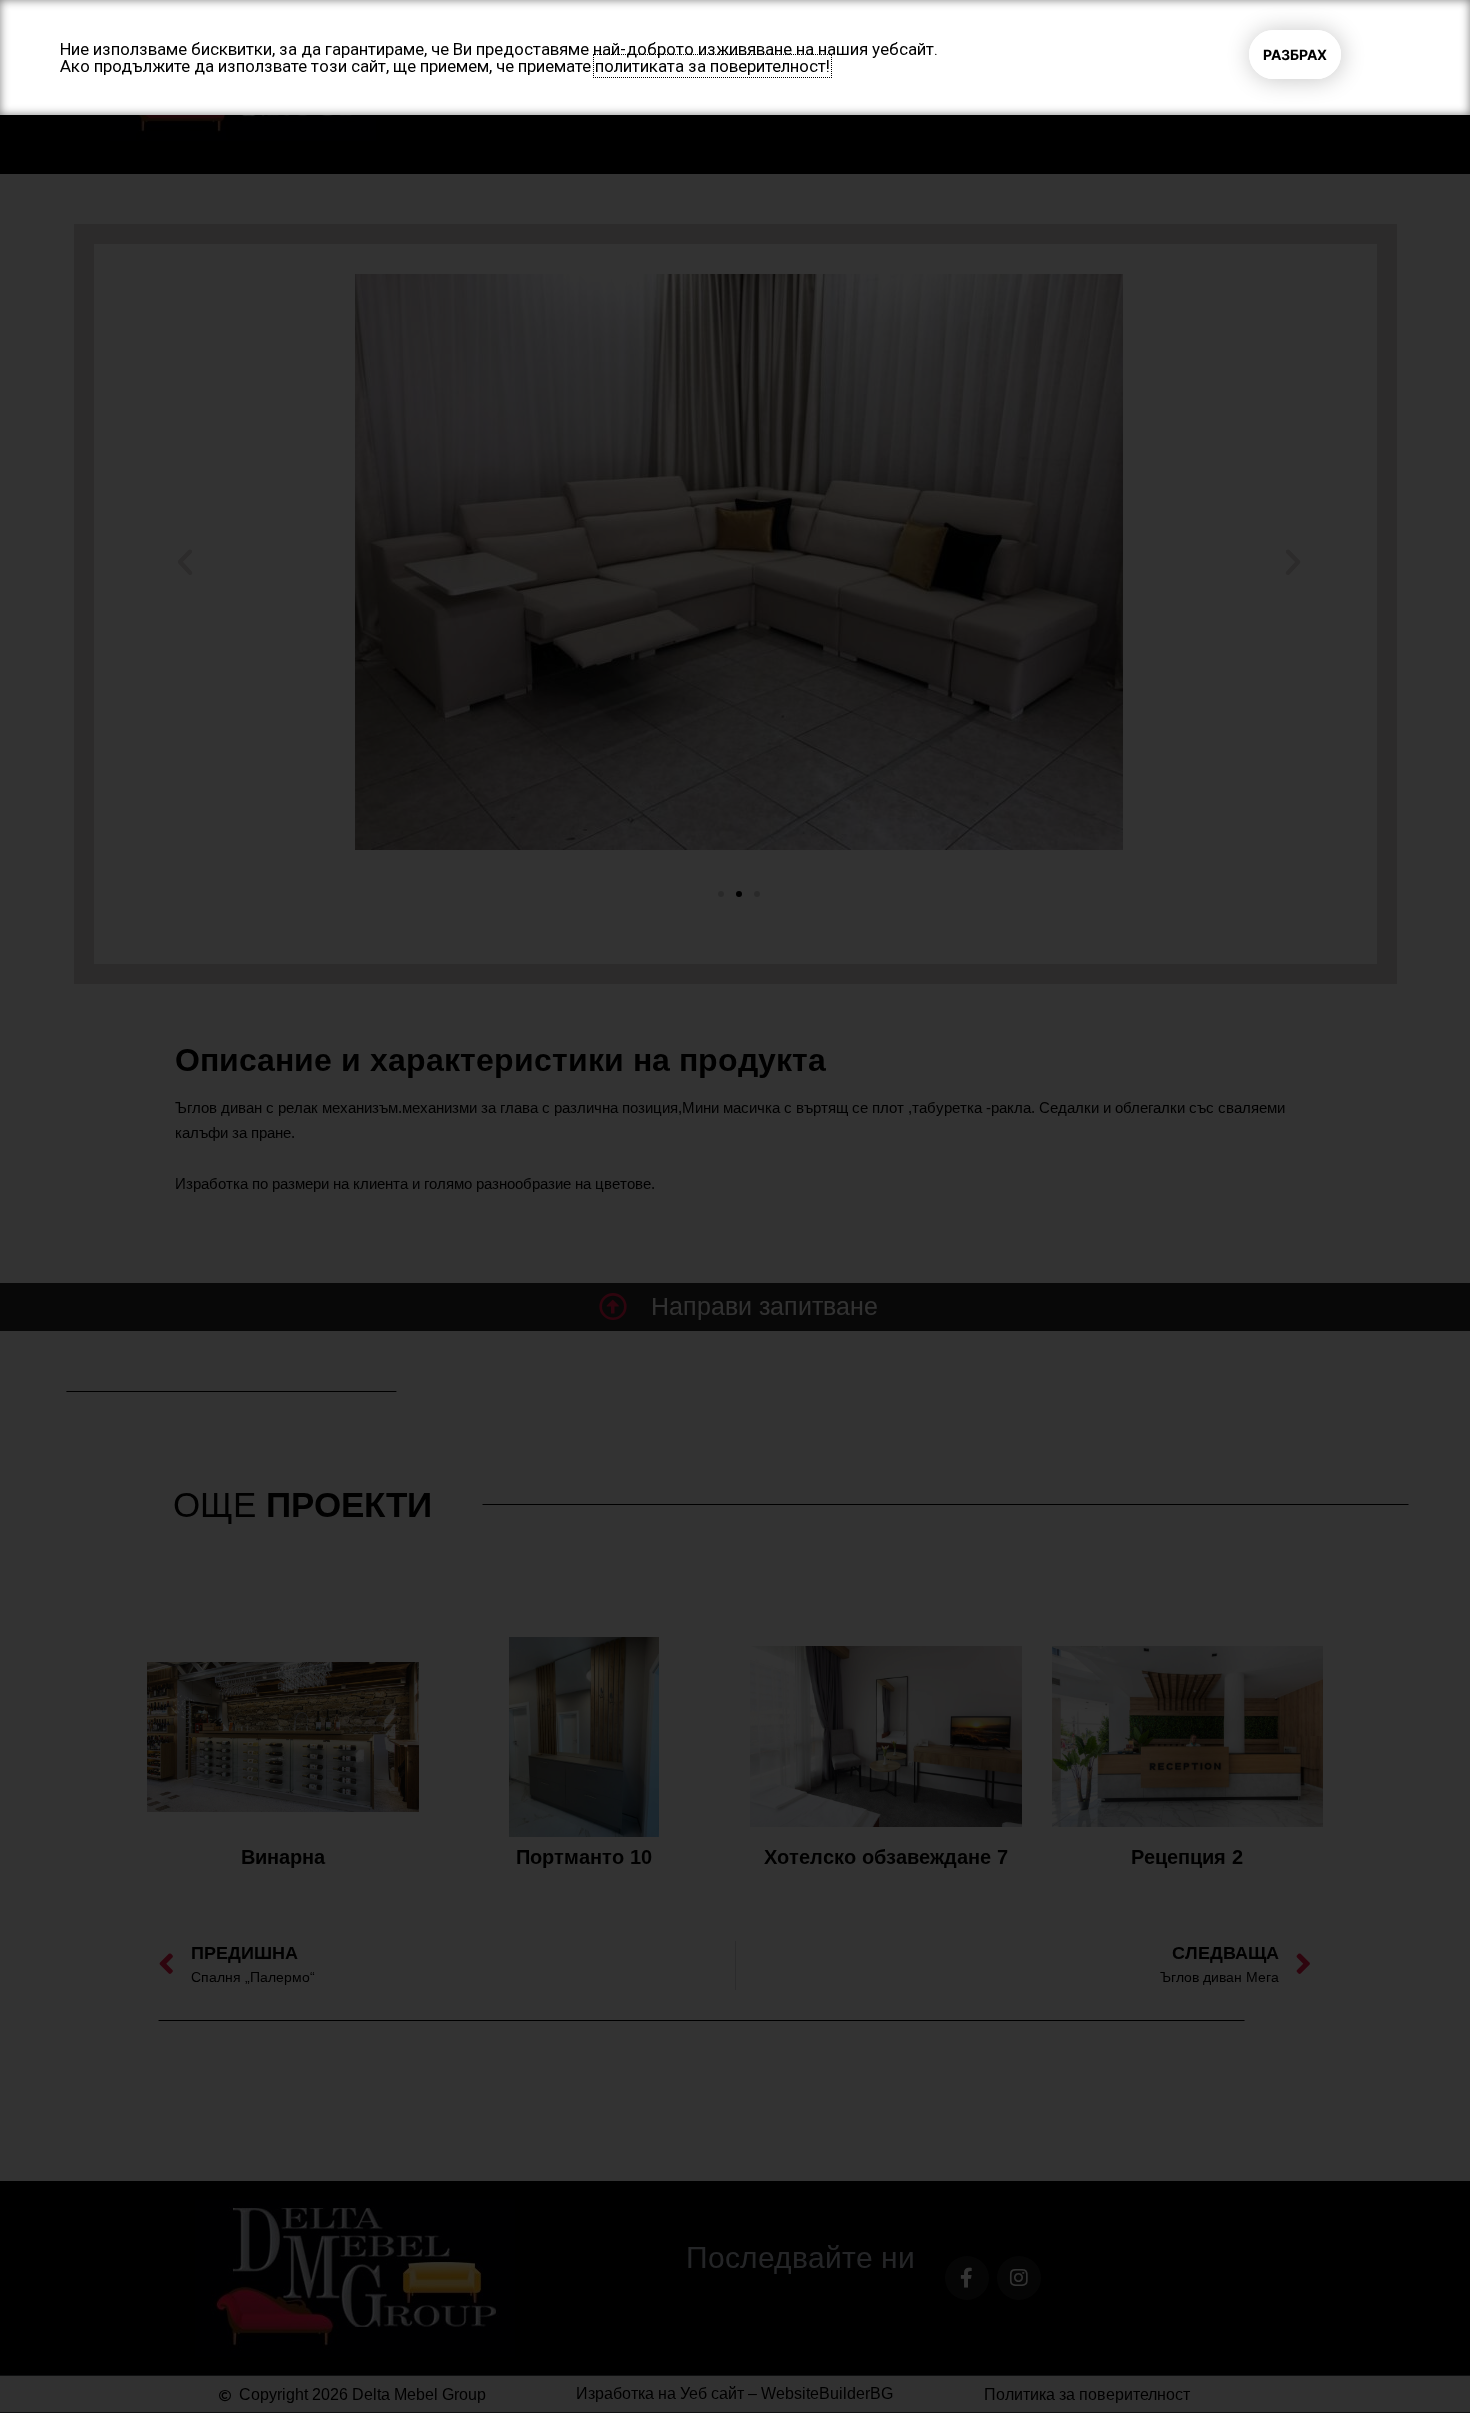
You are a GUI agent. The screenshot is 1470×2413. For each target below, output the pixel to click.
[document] (735, 1206)
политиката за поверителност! (712, 66)
